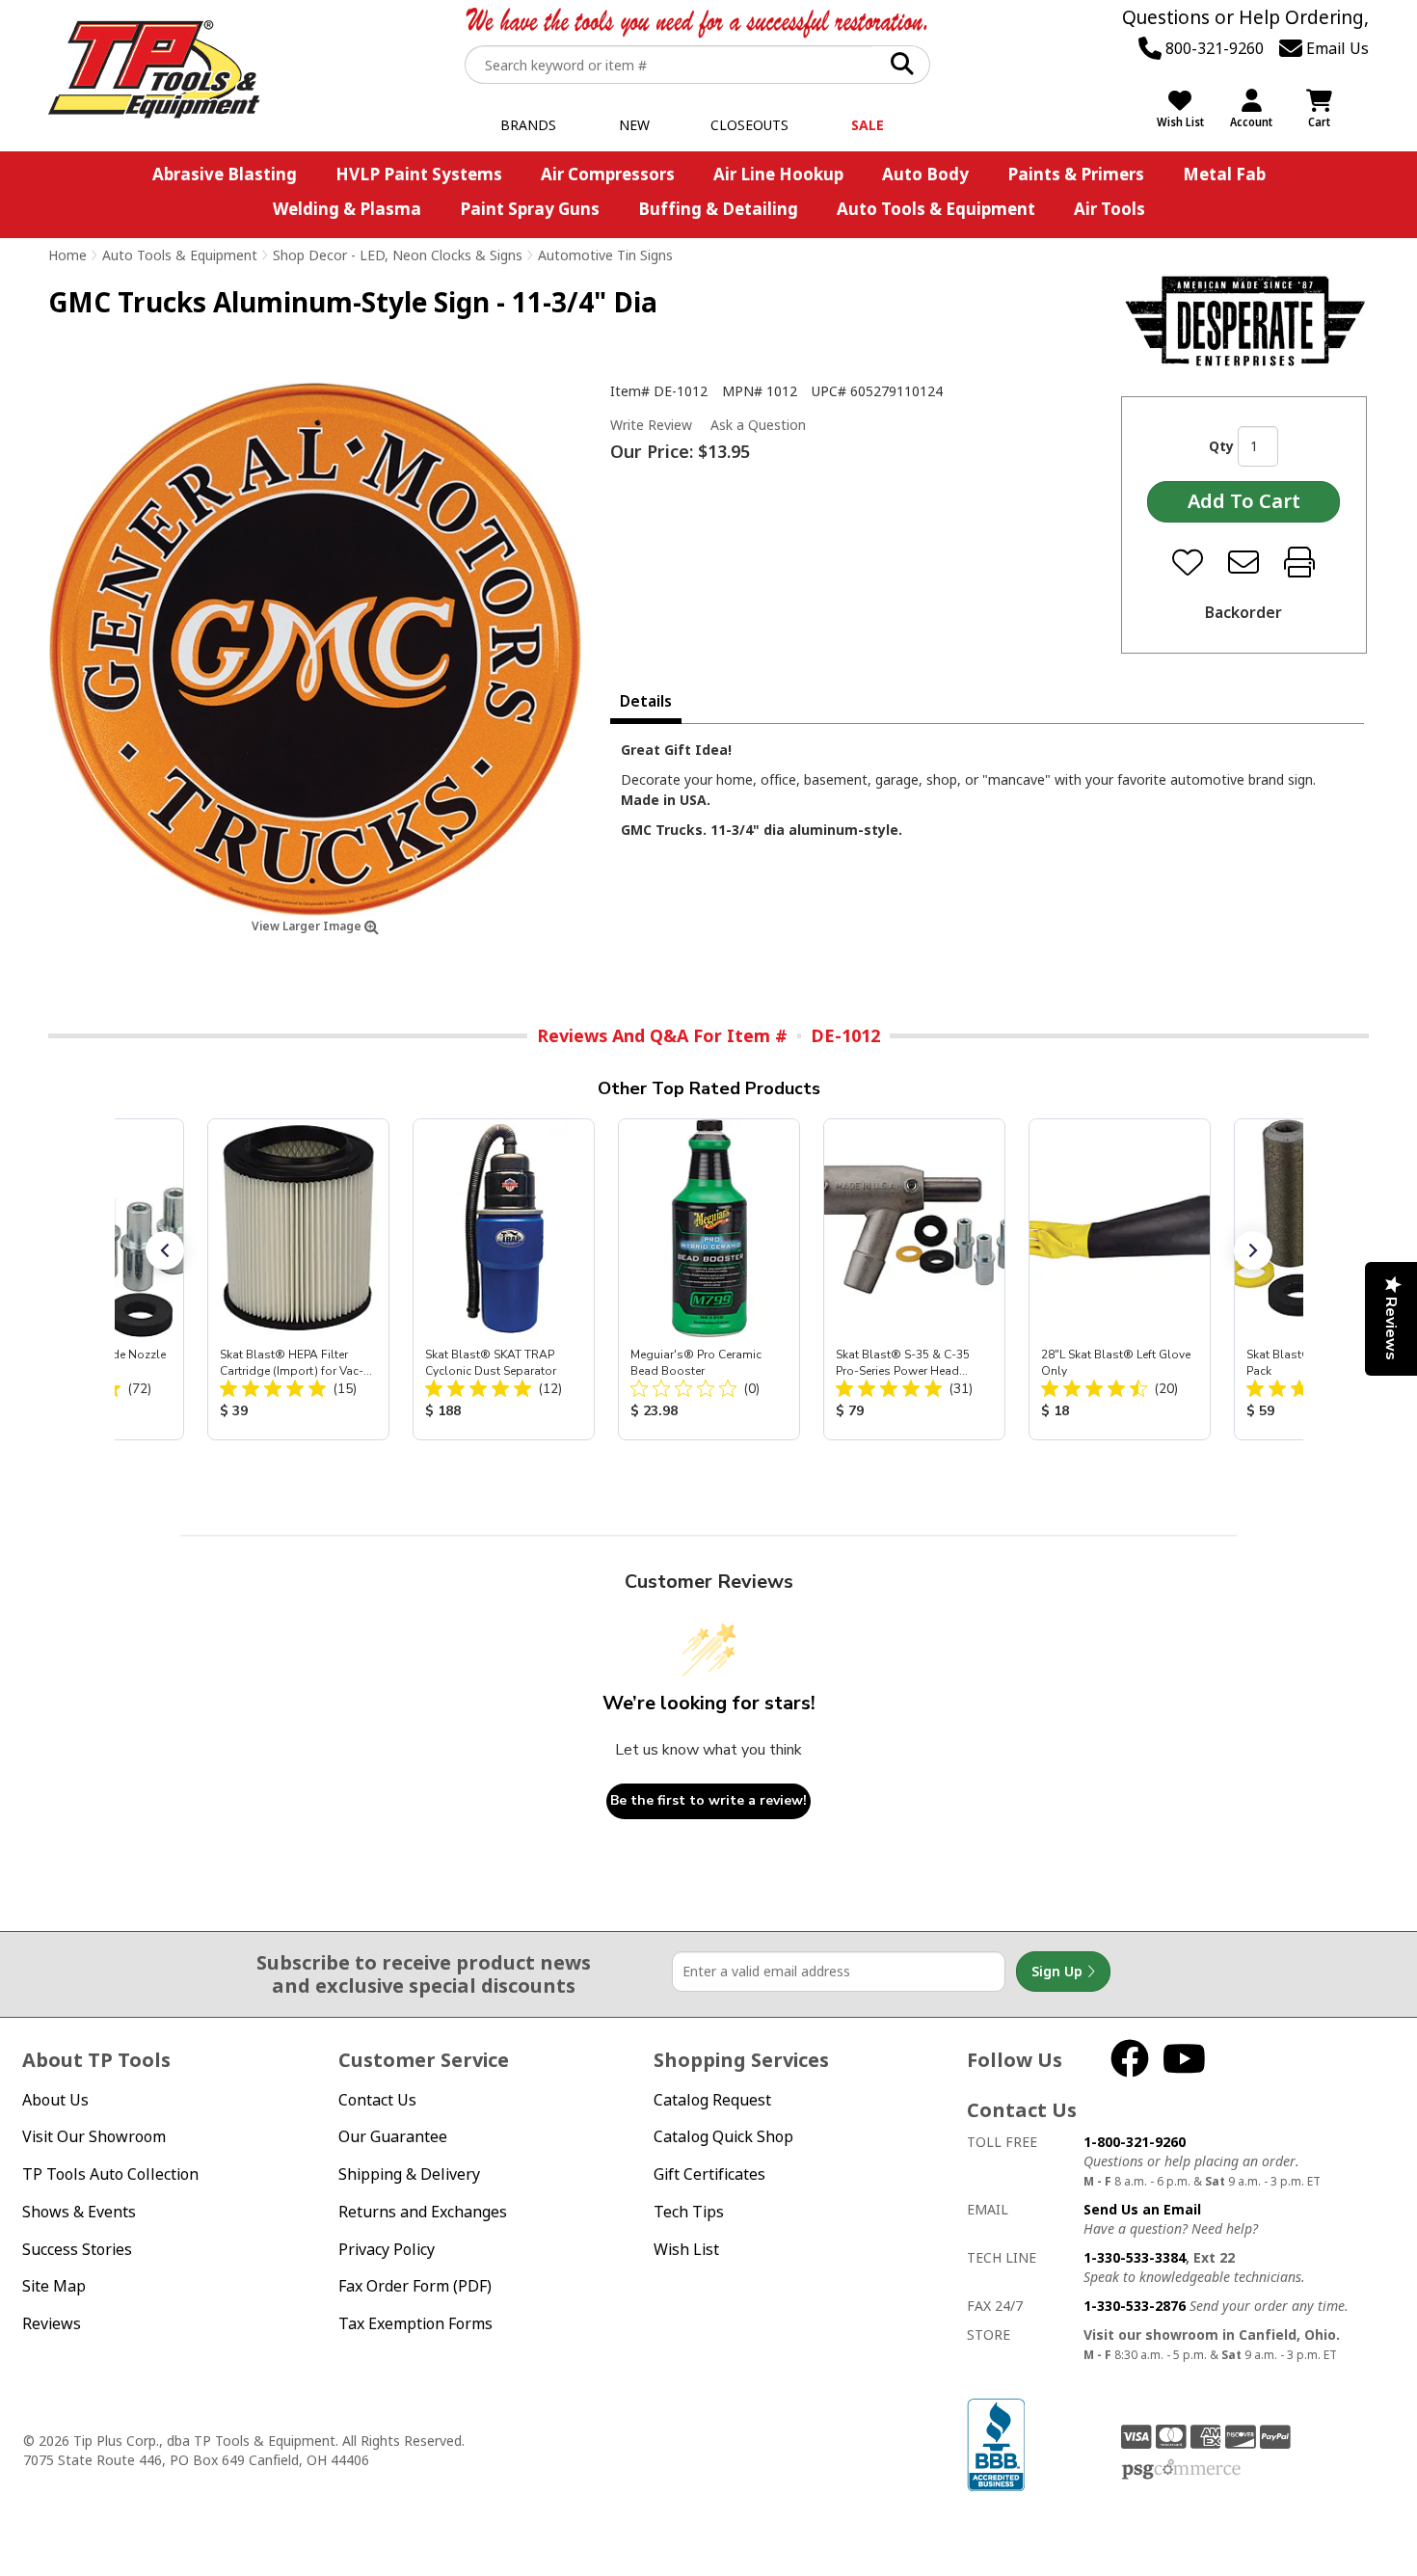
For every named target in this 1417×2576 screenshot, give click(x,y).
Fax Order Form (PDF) (415, 2286)
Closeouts (749, 125)
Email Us (1336, 48)
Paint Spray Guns (530, 209)
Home (67, 255)
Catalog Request (712, 2100)
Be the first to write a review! (708, 1800)
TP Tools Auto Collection (110, 2174)
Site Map (54, 2286)
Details (646, 701)
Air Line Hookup (778, 174)
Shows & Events (79, 2212)
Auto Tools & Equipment (936, 209)
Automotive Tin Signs (605, 255)
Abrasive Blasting (225, 174)
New (634, 125)
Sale (868, 125)
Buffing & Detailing (718, 209)
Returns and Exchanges (423, 2212)
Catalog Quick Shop (723, 2136)
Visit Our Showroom (94, 2136)
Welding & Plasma (347, 209)
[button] (165, 1250)
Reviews (52, 2323)
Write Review (651, 425)
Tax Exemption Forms (415, 2323)
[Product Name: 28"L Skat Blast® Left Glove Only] (1120, 1279)
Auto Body (925, 174)
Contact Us (377, 2100)
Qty (1221, 446)
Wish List (686, 2249)
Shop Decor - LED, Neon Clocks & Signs (398, 255)
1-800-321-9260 (1135, 2142)
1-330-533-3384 (1135, 2257)
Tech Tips (689, 2212)
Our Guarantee (393, 2136)
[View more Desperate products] (1245, 320)
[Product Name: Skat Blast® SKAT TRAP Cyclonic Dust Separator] (504, 1279)
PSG (1181, 2470)
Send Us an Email (1142, 2209)
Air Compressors (608, 174)
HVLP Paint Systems (419, 174)
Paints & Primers (1076, 174)
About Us (55, 2100)
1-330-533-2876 (1135, 2306)
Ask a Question (758, 425)
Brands (528, 125)
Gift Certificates (709, 2174)
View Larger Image (308, 926)
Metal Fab (1224, 174)
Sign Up (1059, 1971)
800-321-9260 (1213, 48)
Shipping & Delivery (409, 2174)
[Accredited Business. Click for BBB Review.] (996, 2442)
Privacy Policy (387, 2249)
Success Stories (77, 2249)
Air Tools (1110, 209)
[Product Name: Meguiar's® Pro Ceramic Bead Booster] (709, 1279)
